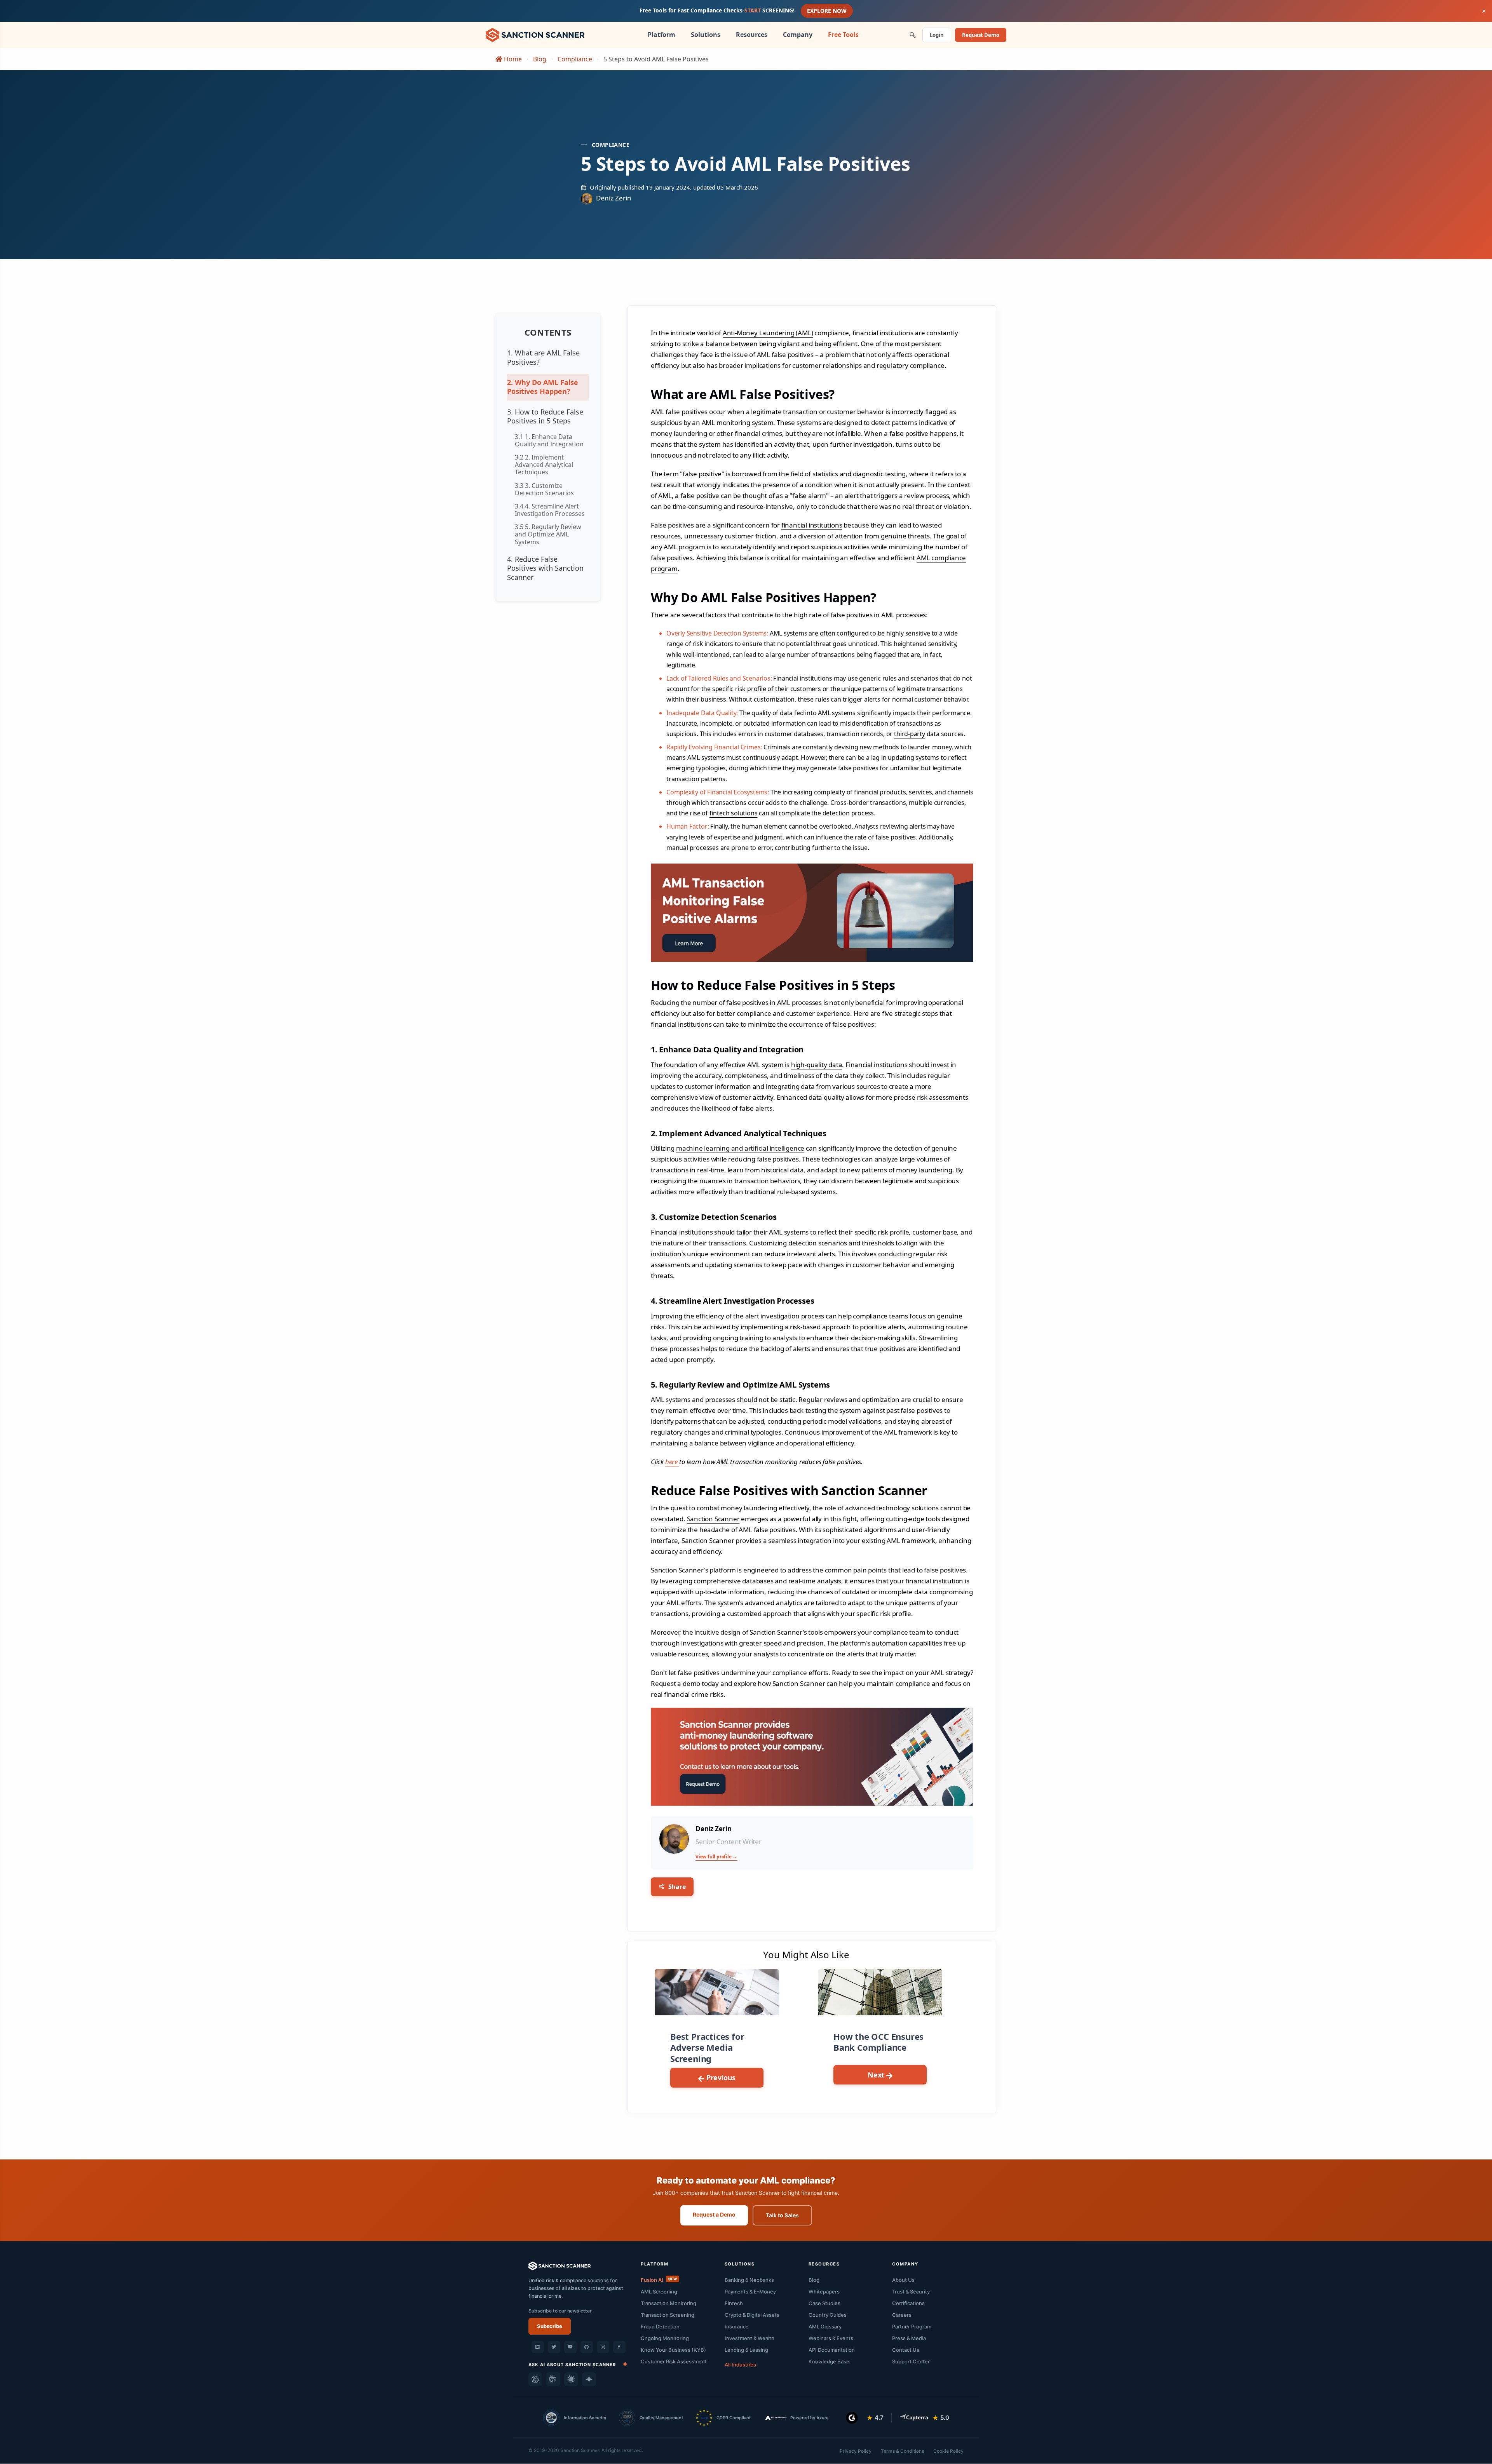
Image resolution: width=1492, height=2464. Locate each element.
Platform (661, 35)
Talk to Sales (782, 2215)
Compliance (575, 59)
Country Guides (828, 2315)
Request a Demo (714, 2214)
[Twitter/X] (554, 2347)
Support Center (911, 2361)
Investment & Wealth (749, 2338)
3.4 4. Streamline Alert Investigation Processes (550, 510)
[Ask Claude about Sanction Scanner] (571, 2379)
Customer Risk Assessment (674, 2361)
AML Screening (659, 2292)
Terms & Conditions (902, 2451)
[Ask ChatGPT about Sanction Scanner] (535, 2379)
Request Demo (981, 35)
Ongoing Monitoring (665, 2338)
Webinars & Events (831, 2338)
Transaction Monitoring (668, 2303)
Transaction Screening (668, 2315)
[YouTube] (570, 2347)
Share (676, 1887)
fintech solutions (734, 813)
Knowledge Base (829, 2361)
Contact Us (906, 2350)
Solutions (706, 35)
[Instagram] (603, 2347)
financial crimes (758, 433)
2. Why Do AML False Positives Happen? (543, 387)
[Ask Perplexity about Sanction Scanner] (553, 2379)
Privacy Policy (856, 2451)
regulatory (892, 365)
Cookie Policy (948, 2451)
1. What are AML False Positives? (543, 357)
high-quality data (817, 1065)
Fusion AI (659, 2280)
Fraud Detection (660, 2326)
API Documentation (832, 2350)
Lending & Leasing (746, 2350)
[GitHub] (587, 2347)
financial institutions (812, 525)
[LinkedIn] (538, 2347)
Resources (752, 35)
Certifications (908, 2303)
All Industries (740, 2365)
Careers (902, 2315)
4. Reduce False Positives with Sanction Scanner (545, 568)
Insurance (737, 2326)
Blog (540, 59)
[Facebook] (619, 2347)
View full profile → (716, 1857)
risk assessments (943, 1097)
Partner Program (912, 2326)
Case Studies (824, 2303)
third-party (910, 734)
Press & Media (909, 2338)
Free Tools (843, 35)
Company (798, 35)
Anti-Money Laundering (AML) (768, 333)
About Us (903, 2280)
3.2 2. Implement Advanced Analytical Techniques (544, 465)
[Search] (913, 35)
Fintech (734, 2303)
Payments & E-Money (750, 2292)
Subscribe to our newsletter (560, 2311)
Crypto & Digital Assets (752, 2315)
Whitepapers (824, 2292)
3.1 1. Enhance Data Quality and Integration (549, 440)
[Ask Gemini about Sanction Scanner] (589, 2379)
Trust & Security (911, 2292)
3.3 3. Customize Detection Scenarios (544, 489)
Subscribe (550, 2326)
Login (937, 35)
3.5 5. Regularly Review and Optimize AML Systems (548, 534)
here (672, 1462)
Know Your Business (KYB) (673, 2350)
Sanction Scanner (713, 1519)
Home (512, 59)
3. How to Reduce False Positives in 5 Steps (545, 416)
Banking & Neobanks (749, 2280)
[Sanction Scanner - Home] (535, 34)
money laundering (679, 433)
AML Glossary (825, 2326)
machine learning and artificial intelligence (740, 1148)
